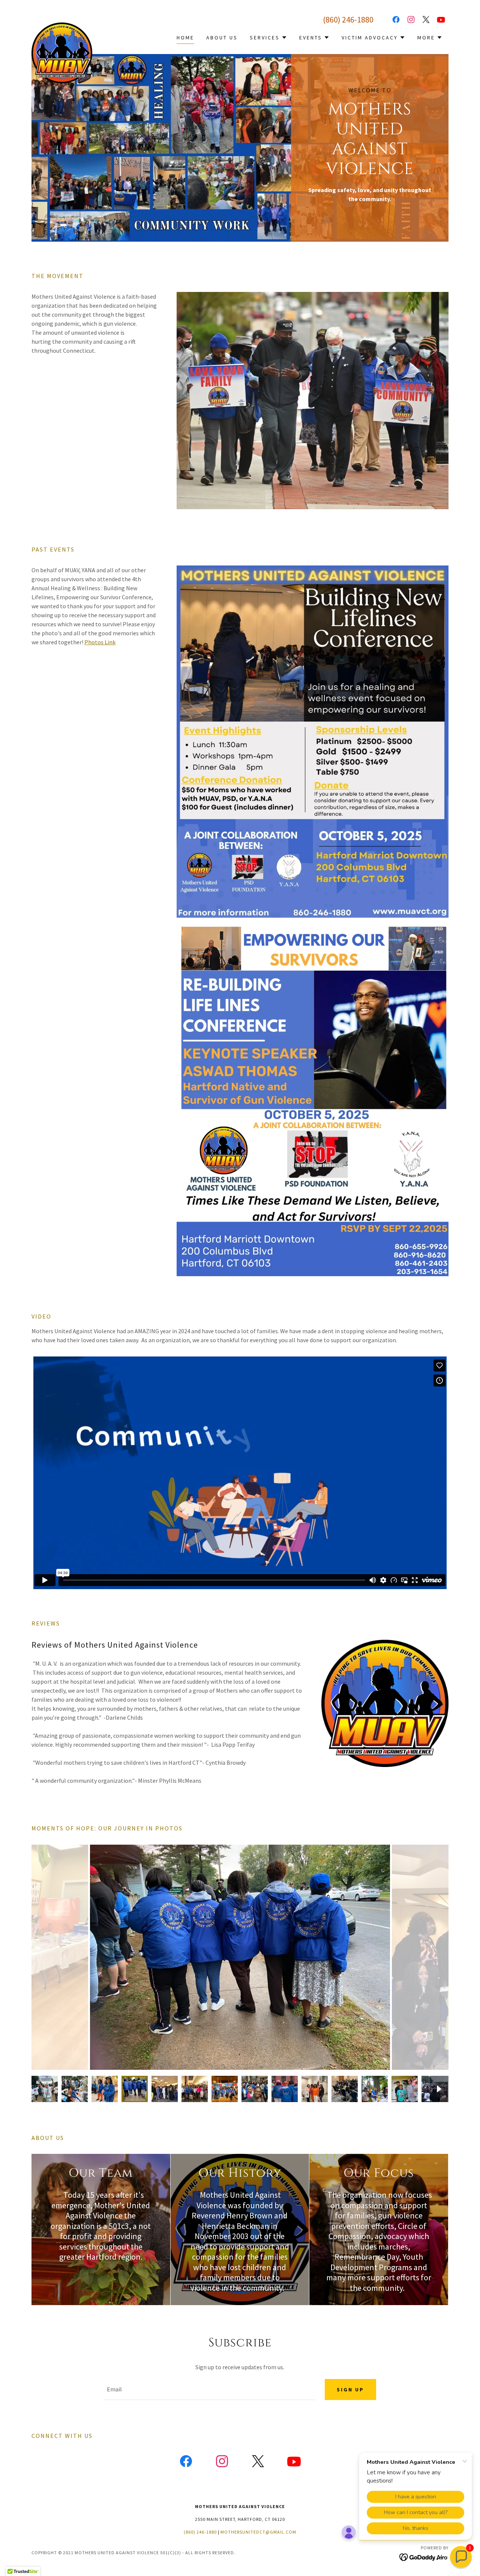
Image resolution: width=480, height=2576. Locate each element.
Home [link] (185, 38)
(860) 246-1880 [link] (348, 20)
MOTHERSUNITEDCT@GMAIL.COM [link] (258, 2532)
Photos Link (100, 642)
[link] (62, 26)
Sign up (350, 2390)
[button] (268, 38)
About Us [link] (222, 38)
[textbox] (210, 2390)
